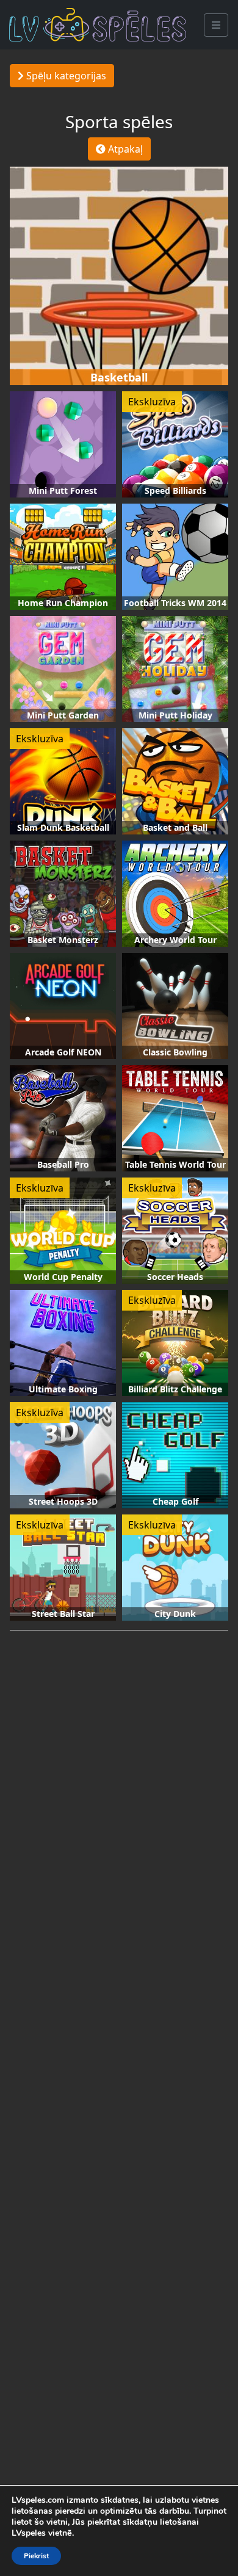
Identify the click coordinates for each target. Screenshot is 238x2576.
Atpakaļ (124, 149)
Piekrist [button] (36, 2556)
